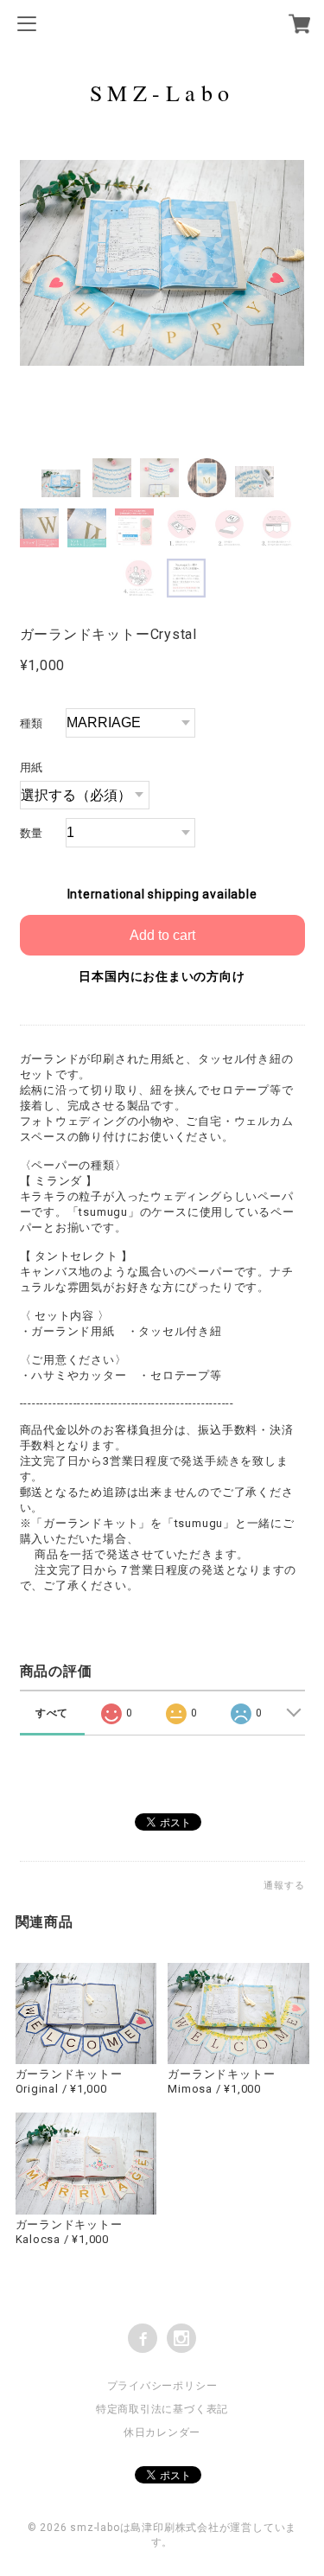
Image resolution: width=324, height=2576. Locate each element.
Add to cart (162, 935)
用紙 (32, 767)
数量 (32, 833)
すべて (52, 1713)
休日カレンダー (162, 2432)
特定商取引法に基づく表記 (162, 2409)
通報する (284, 1886)
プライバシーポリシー (162, 2386)
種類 (32, 723)
